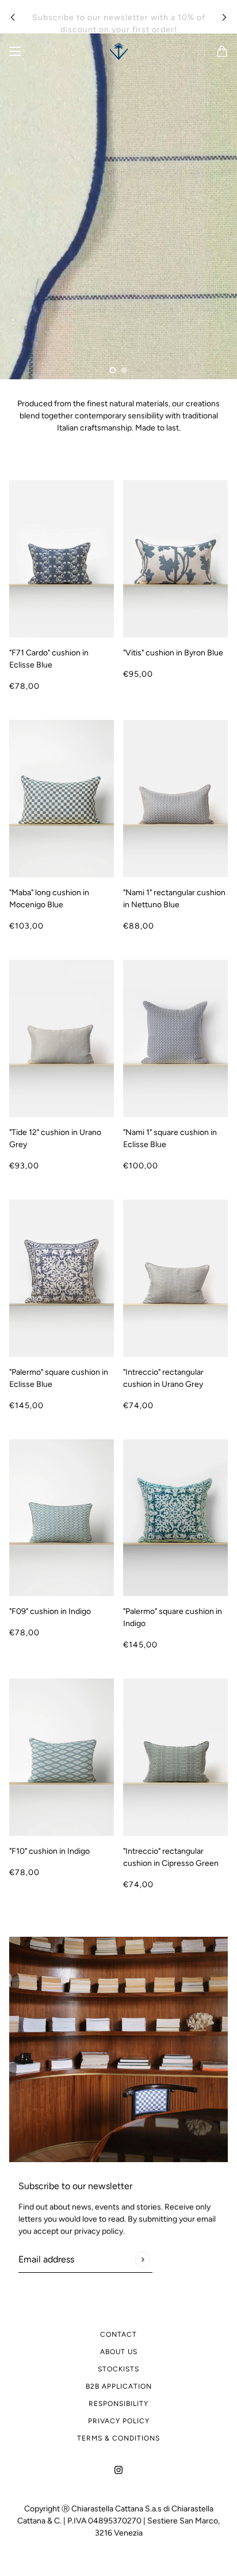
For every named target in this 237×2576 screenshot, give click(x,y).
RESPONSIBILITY (118, 2404)
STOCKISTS (118, 2369)
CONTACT (118, 2334)
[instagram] (118, 2469)
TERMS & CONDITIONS (118, 2438)
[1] (113, 370)
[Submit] (142, 2259)
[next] (224, 17)
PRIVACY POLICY (119, 2421)
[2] (124, 370)
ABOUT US (119, 2352)
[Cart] (222, 51)
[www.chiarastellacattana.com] (119, 51)
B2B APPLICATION (119, 2386)
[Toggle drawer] (15, 51)
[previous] (13, 17)
